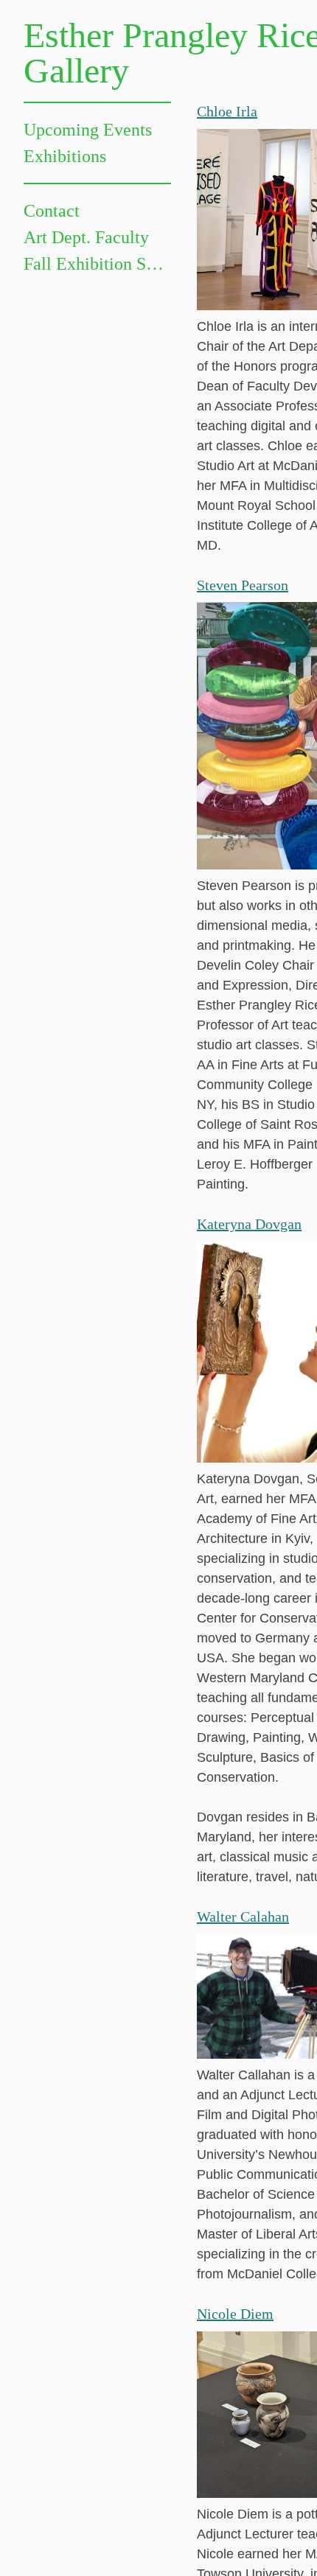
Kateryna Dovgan (249, 1224)
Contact (52, 211)
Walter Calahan (243, 1917)
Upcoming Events (88, 130)
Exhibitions (65, 156)
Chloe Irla (227, 111)
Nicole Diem (235, 2314)
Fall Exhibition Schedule (97, 264)
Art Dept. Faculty (86, 237)
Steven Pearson (243, 585)
